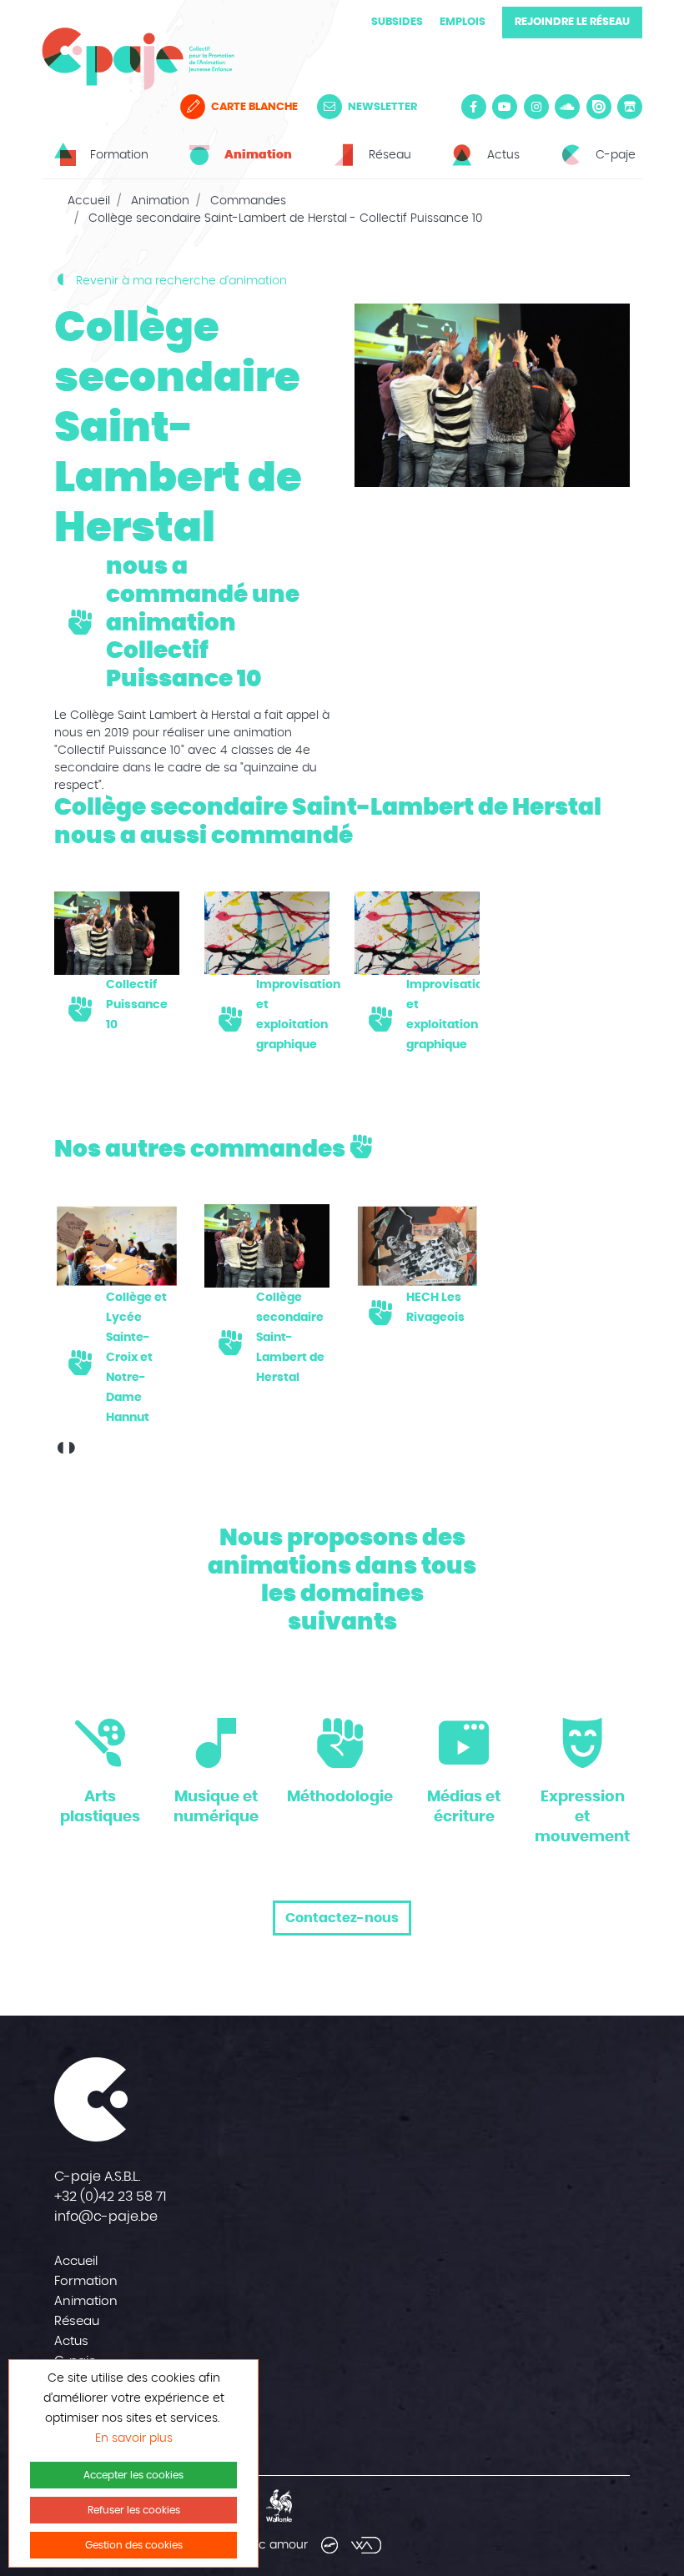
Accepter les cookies (133, 2475)
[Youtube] (505, 107)
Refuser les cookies (134, 2510)
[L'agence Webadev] (366, 2545)
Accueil (89, 201)
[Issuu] (599, 107)
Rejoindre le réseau (572, 22)
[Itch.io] (630, 107)
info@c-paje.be (106, 2217)
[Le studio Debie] (329, 2545)
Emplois (463, 22)
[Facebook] (474, 107)
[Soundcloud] (567, 107)
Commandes (248, 201)
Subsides (397, 22)
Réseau (77, 2321)
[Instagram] (536, 107)
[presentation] (60, 1450)
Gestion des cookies (134, 2545)
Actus (71, 2341)
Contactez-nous (342, 1918)
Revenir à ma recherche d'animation (180, 281)
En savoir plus (134, 2438)
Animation (160, 201)
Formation (86, 2281)
